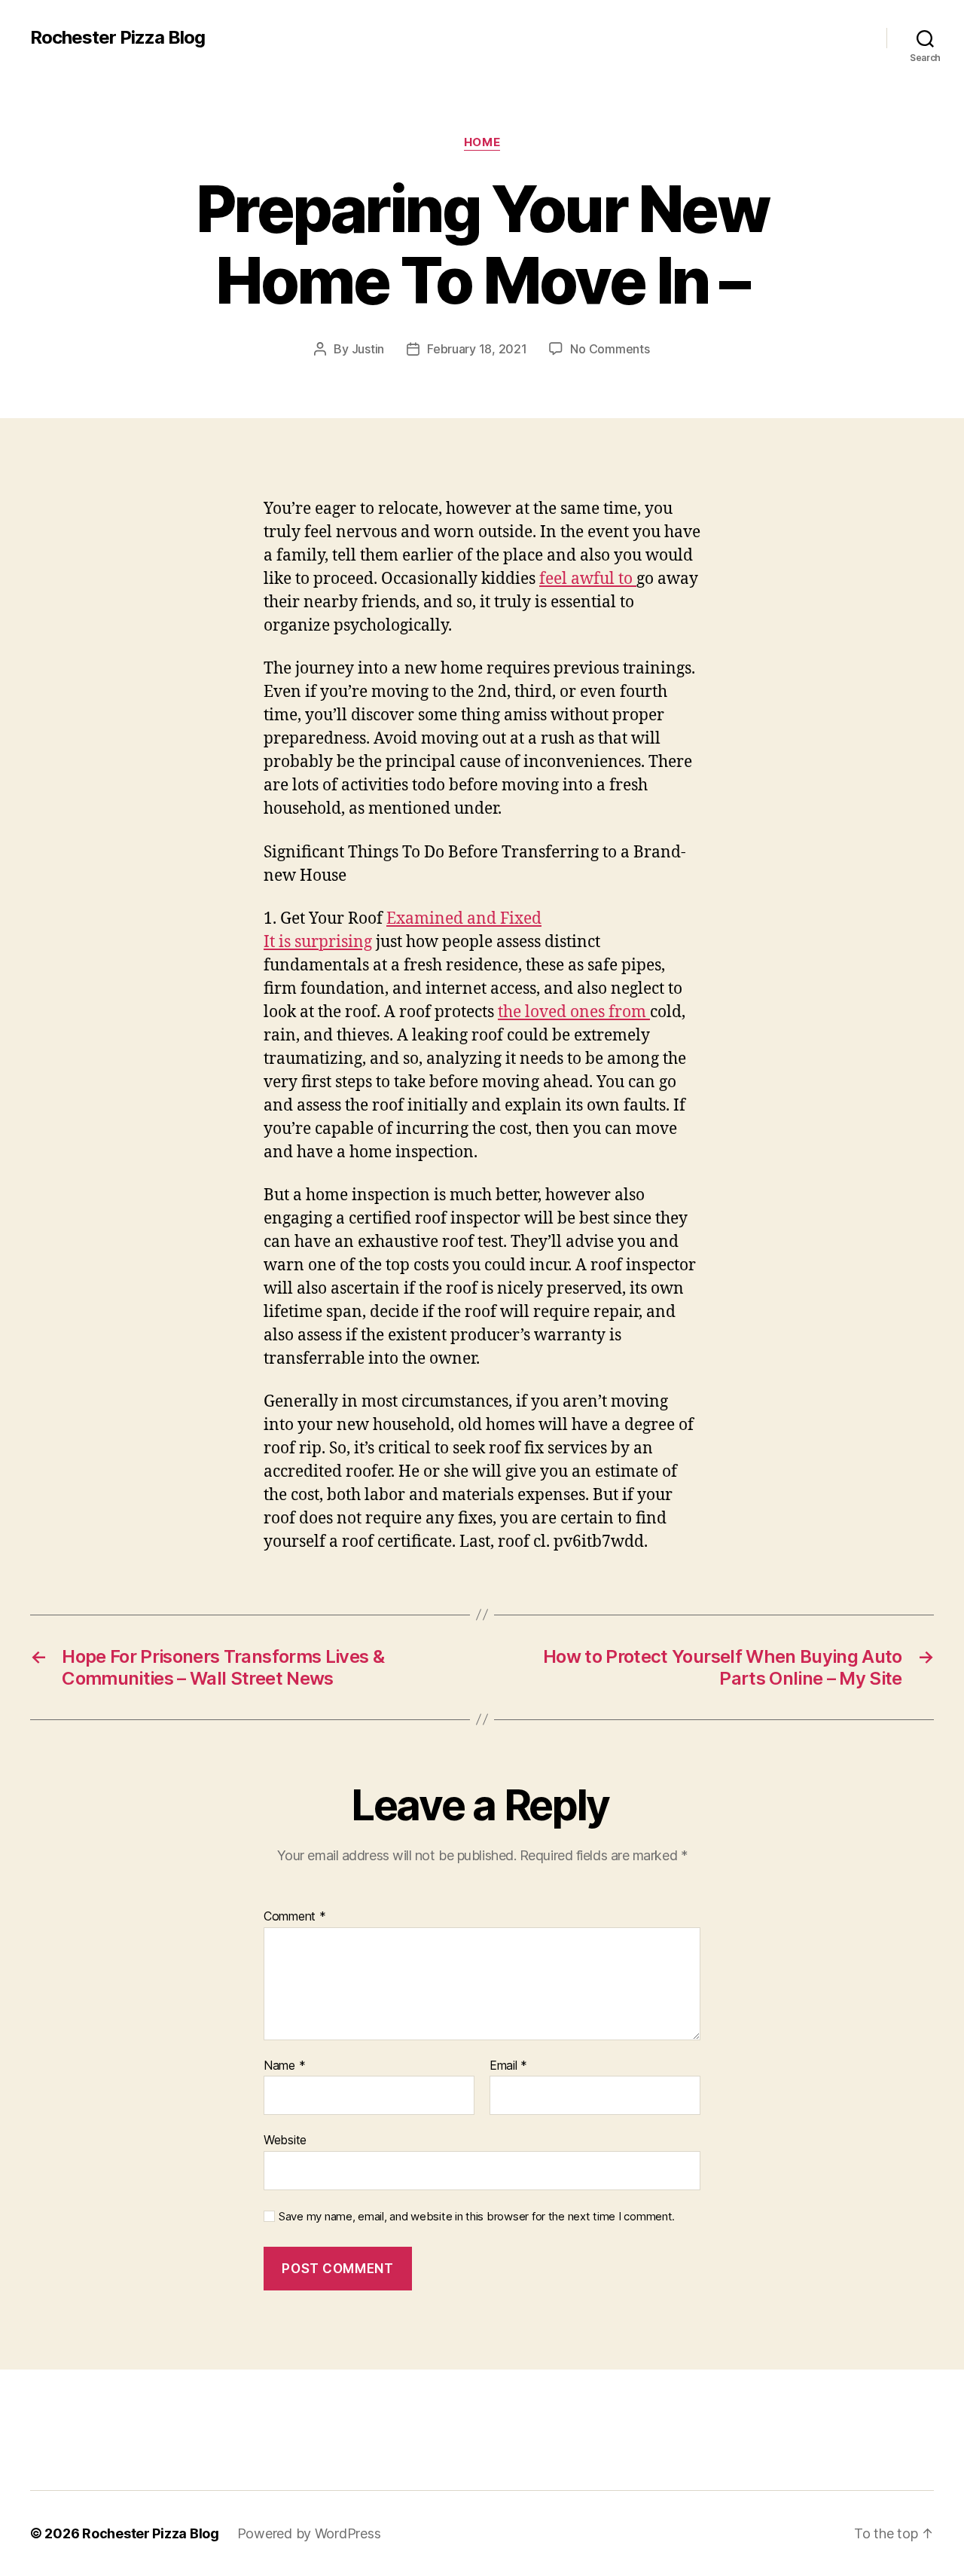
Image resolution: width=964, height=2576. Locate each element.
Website (285, 2140)
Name (284, 2066)
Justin (368, 349)
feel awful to (588, 579)
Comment (295, 1917)
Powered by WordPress (309, 2533)
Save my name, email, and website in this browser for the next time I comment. (477, 2217)
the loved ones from (574, 1012)
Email (508, 2066)
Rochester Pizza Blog (117, 38)
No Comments (610, 349)
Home (482, 142)
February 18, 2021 (477, 349)
